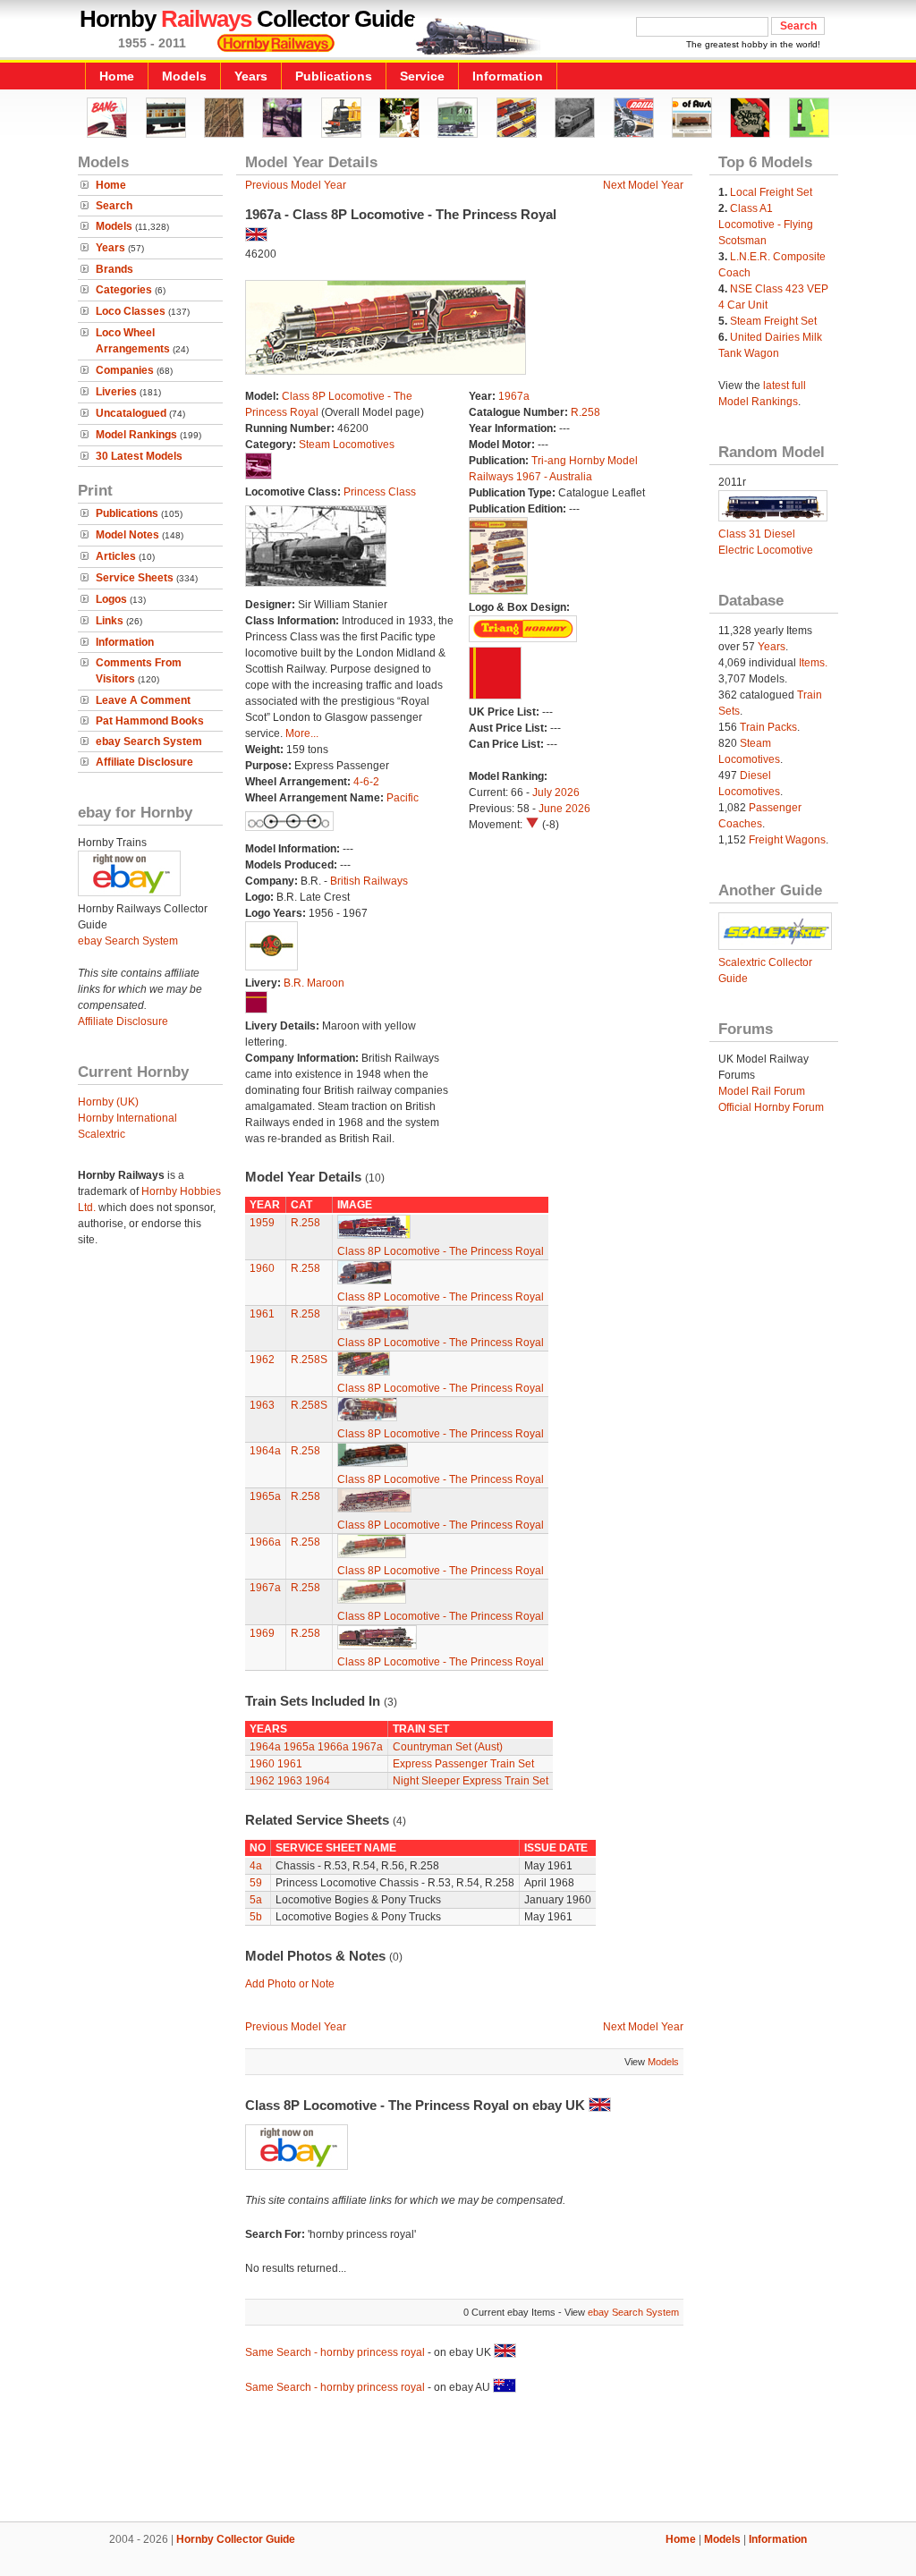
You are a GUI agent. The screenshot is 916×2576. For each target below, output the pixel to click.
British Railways (369, 881)
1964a (265, 1451)
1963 (262, 1405)
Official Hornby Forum (771, 1107)
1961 (262, 1314)
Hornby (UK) (108, 1102)
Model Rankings (136, 435)
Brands (114, 269)
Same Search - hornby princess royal (335, 2352)
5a (256, 1900)
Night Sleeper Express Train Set (471, 1781)
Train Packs (768, 727)
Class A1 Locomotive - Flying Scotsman (766, 225)
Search (114, 206)
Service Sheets (135, 578)
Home (117, 76)
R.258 (585, 412)
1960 (262, 1268)
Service (422, 76)
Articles (116, 556)
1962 (262, 1360)
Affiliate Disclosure (144, 762)
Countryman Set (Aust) (448, 1747)
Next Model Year (643, 185)
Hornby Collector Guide (236, 2539)
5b (256, 1917)
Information (508, 76)
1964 (318, 1781)
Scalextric (102, 1134)
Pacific (403, 798)
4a (256, 1866)
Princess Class (380, 492)
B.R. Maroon (314, 983)
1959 (262, 1223)
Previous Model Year (296, 185)
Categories (124, 290)
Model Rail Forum (762, 1091)
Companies (125, 370)
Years (251, 76)
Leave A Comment (143, 700)
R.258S (309, 1360)
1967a (514, 396)
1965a (265, 1496)
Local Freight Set (771, 192)
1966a (265, 1542)
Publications (334, 76)
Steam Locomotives (347, 445)
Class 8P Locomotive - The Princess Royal (441, 1251)
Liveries (116, 392)
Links (110, 621)
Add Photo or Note (290, 1984)
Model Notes (127, 535)
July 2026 (556, 792)
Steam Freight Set (773, 321)
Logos (111, 599)
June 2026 (564, 809)
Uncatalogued (131, 413)
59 (256, 1883)
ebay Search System (149, 741)
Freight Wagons (787, 840)
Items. (813, 663)
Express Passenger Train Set (463, 1764)
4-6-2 (366, 782)
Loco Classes (131, 311)
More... (302, 733)
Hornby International (127, 1118)
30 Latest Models (139, 456)
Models (184, 76)
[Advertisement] (458, 2461)
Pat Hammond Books (150, 721)
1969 (262, 1633)
